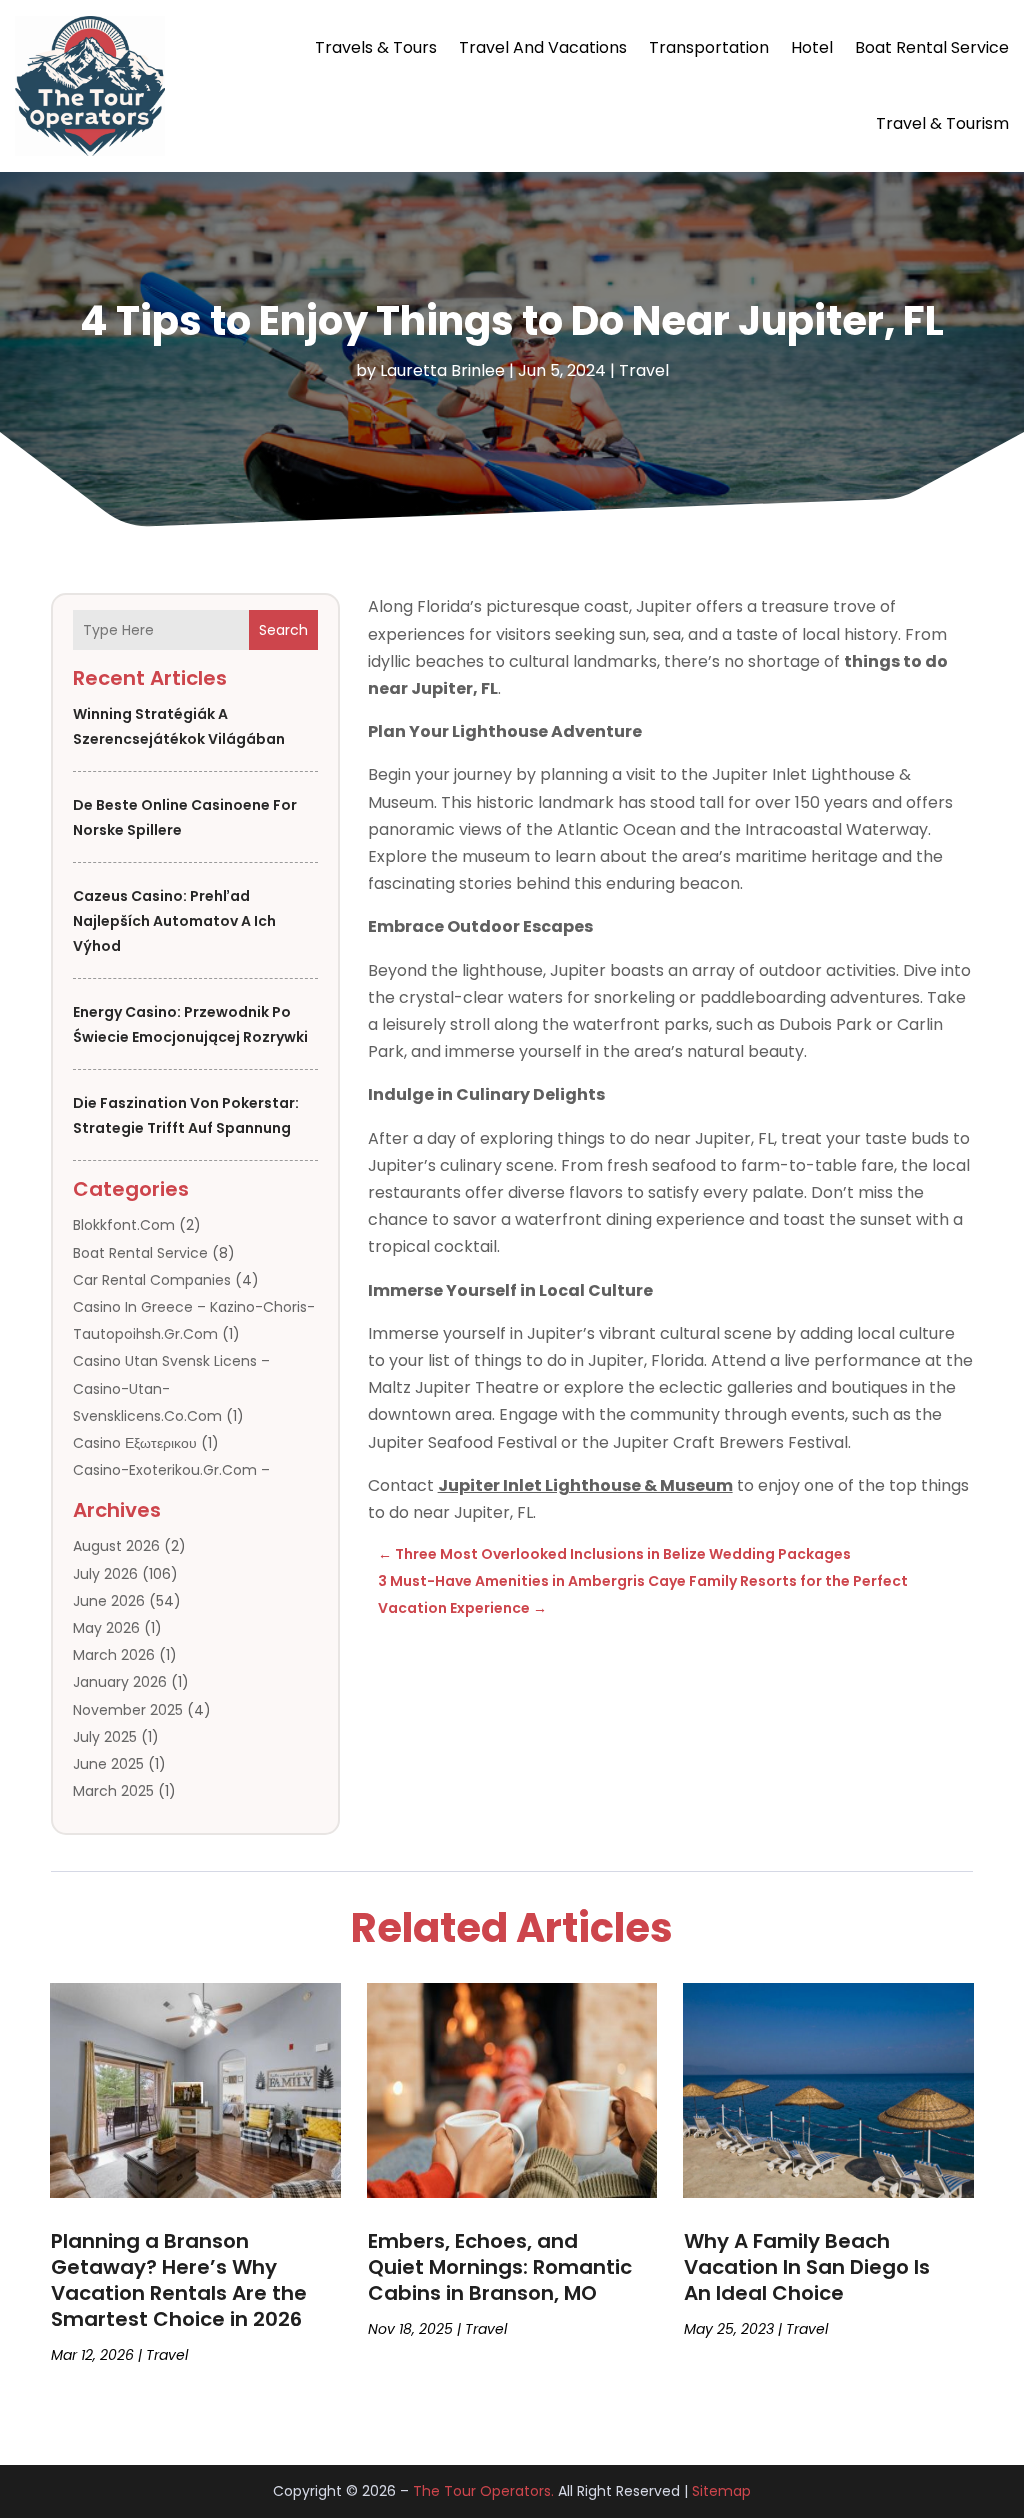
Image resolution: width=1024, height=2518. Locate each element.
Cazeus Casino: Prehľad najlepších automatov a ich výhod (174, 921)
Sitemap (721, 2491)
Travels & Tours (376, 47)
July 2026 (105, 1574)
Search (283, 630)
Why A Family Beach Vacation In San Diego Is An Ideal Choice (807, 2267)
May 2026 (106, 1628)
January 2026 (120, 1682)
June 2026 (109, 1601)
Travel (644, 370)
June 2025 (108, 1764)
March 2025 (113, 1791)
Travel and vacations (543, 47)
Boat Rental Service (932, 47)
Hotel (812, 47)
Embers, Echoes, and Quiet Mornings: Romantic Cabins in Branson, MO (500, 2267)
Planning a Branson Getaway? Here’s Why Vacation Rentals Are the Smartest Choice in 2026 (179, 2280)
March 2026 (114, 1655)
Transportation (709, 47)
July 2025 (105, 1737)
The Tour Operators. (483, 2491)
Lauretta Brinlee (442, 370)
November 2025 (128, 1710)
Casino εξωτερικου (135, 1443)
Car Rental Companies (152, 1280)
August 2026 (116, 1546)
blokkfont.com (124, 1225)
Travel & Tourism (942, 123)
